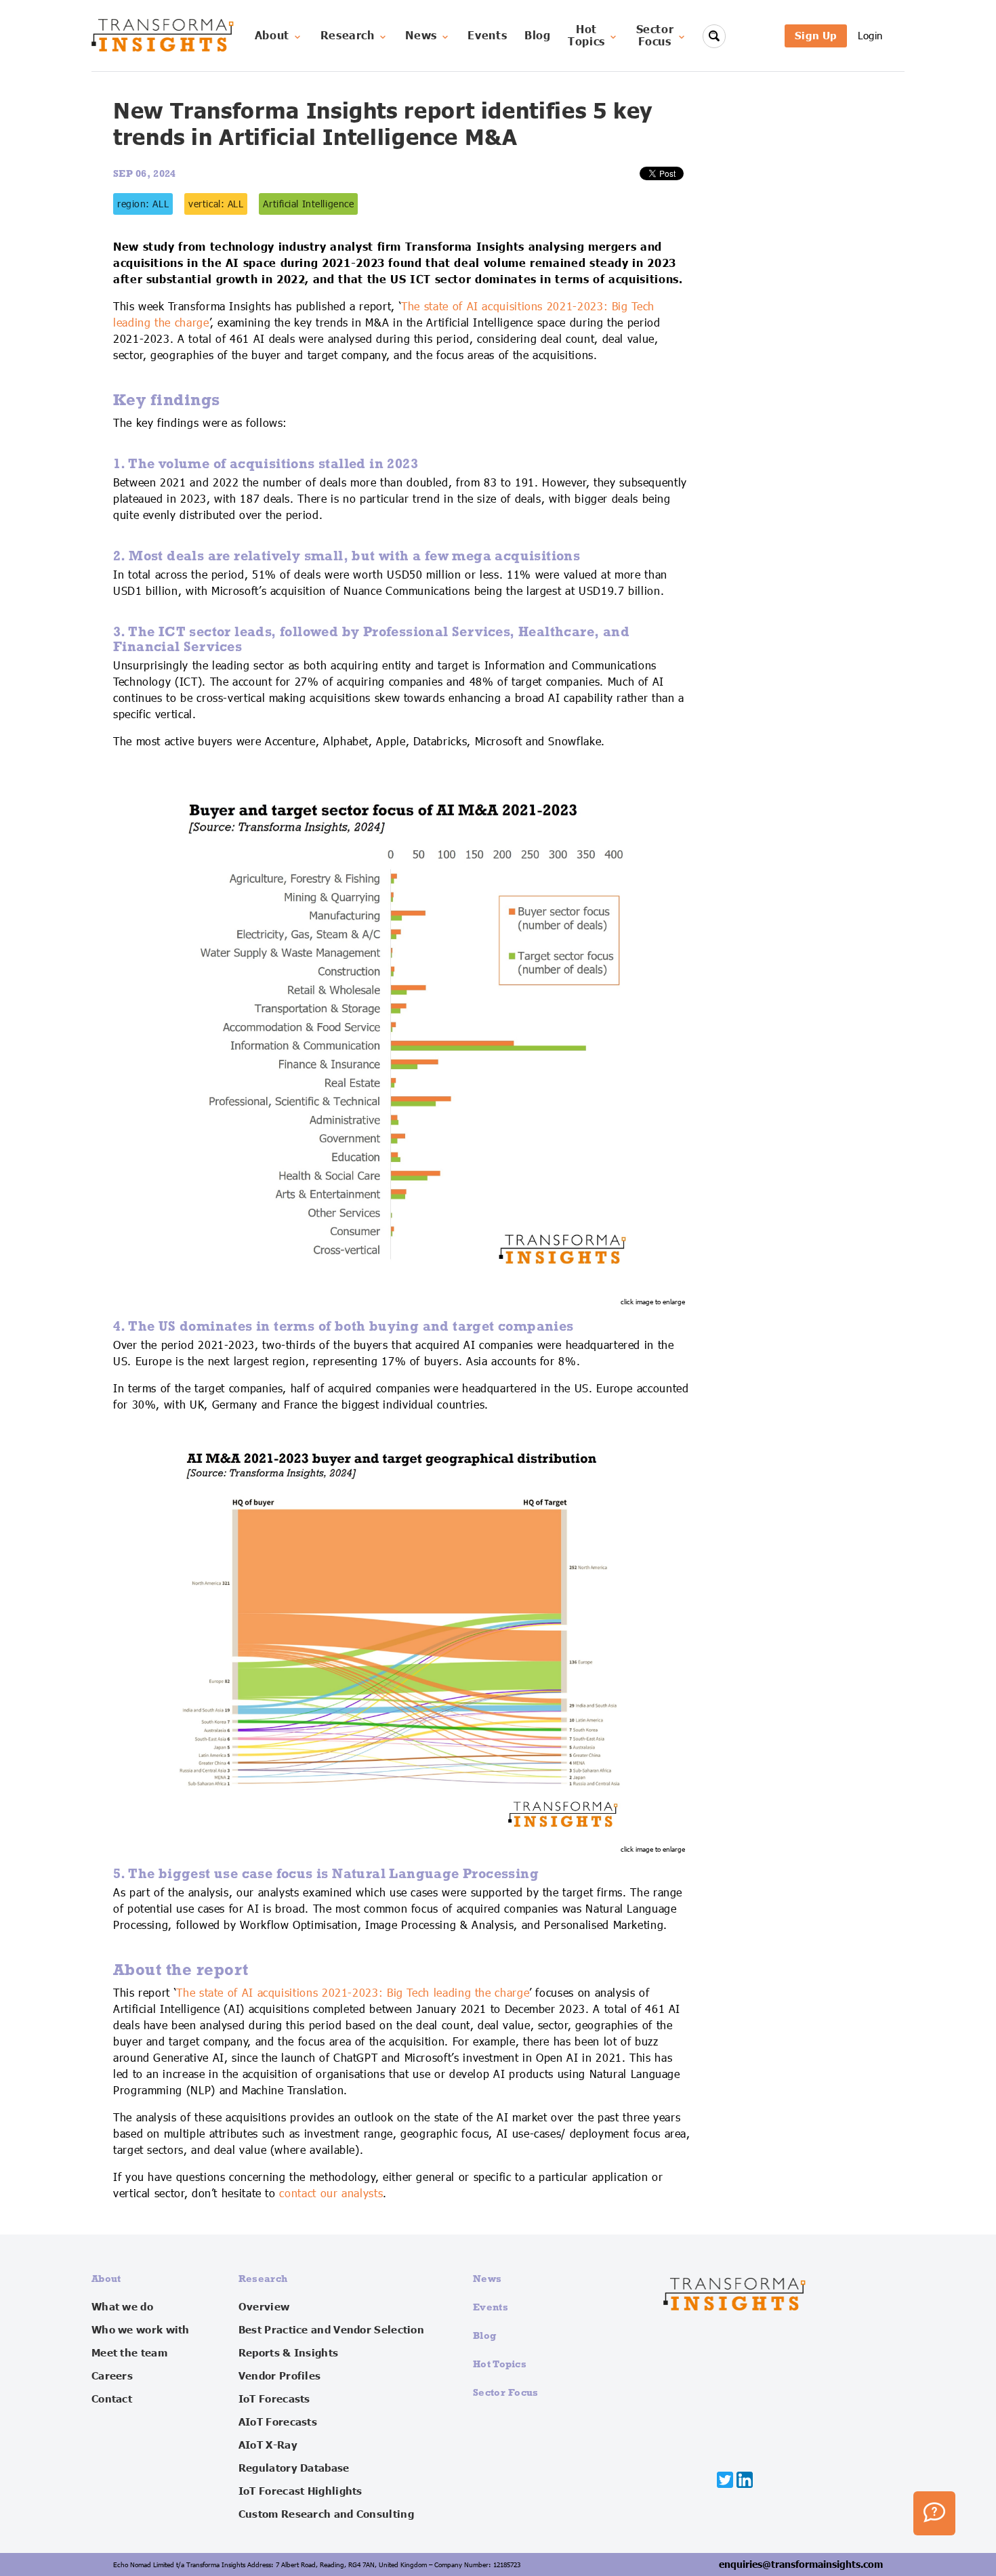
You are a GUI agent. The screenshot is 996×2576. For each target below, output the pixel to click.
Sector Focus (506, 2392)
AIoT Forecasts (278, 2422)
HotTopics (586, 36)
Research (348, 36)
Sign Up (816, 36)
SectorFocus (655, 36)
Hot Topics (500, 2364)
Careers (112, 2376)
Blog (538, 36)
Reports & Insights (288, 2353)
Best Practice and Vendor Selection (331, 2330)
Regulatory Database (294, 2468)
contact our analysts (331, 2194)
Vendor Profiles (280, 2376)
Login (870, 36)
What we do (122, 2307)
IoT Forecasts (274, 2399)
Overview (264, 2307)
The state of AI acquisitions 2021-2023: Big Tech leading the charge (353, 1993)
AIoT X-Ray (268, 2445)
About (272, 36)
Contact (112, 2399)
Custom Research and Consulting (326, 2514)
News (421, 36)
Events (487, 36)
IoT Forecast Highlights (300, 2491)
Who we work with (141, 2330)
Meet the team (129, 2353)
